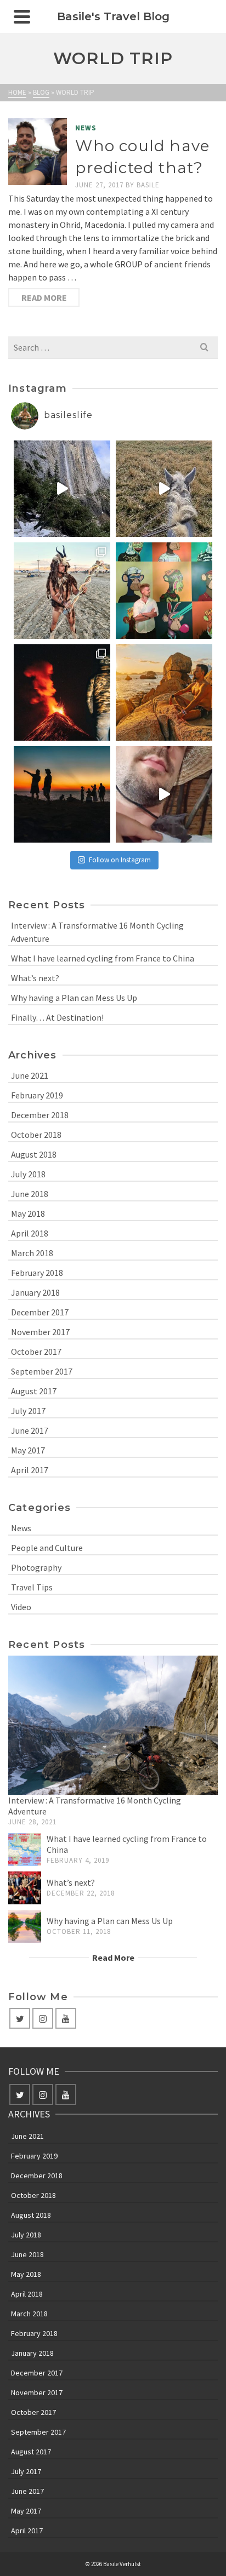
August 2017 (34, 1391)
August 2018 (34, 1154)
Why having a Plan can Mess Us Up (74, 998)
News (86, 128)
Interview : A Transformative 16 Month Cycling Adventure (97, 932)
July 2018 (28, 1174)
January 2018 (35, 1292)
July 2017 (28, 1411)
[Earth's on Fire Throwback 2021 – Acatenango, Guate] (62, 692)
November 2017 (40, 1332)
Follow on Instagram (120, 860)
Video (21, 1607)
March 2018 (32, 1253)
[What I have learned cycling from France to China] (25, 1850)
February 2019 (37, 1095)
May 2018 (28, 1213)
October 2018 (36, 1135)
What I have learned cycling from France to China (103, 958)
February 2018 (37, 1273)
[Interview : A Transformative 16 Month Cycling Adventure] (113, 1725)
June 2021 (30, 1075)
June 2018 (30, 1194)
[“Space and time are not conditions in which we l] (62, 794)
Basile (148, 185)
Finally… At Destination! (57, 1017)
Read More (44, 297)
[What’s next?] (25, 1888)
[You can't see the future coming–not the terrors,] (62, 489)
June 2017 (30, 1430)
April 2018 (30, 1233)
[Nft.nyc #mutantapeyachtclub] (164, 591)
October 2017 (36, 1352)
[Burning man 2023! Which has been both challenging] (62, 591)
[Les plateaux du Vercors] (164, 489)
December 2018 (40, 1115)
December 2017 (40, 1312)
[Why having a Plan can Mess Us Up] (25, 1926)
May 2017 (28, 1450)
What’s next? (35, 978)
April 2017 (30, 1470)
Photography (36, 1567)
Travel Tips (32, 1587)
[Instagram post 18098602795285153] (164, 794)
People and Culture (47, 1548)
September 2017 (42, 1371)
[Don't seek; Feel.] (164, 692)
